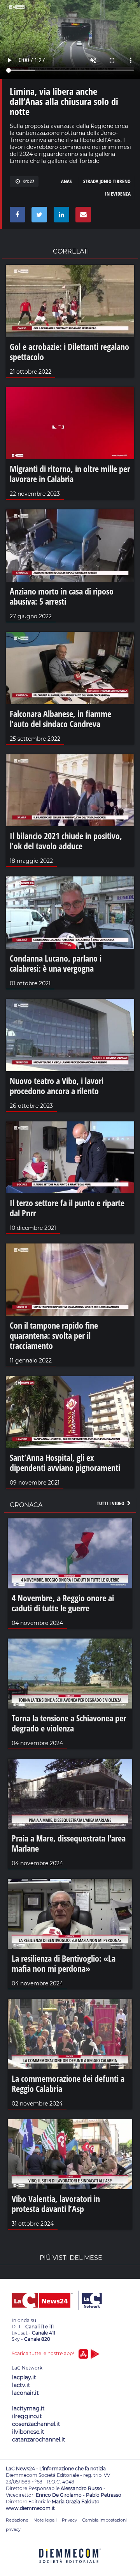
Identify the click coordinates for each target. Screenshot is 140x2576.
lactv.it (21, 2385)
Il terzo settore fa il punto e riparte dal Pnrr (67, 1208)
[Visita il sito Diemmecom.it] (70, 2566)
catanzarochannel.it (39, 2440)
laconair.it (25, 2393)
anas (66, 181)
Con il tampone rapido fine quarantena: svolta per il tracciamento (54, 1335)
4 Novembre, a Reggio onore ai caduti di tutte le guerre (63, 1603)
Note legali (45, 2520)
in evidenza (118, 194)
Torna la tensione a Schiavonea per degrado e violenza (69, 1723)
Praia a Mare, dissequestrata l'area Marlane (69, 1843)
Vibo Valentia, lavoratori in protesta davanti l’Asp (56, 2204)
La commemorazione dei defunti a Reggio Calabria (68, 2083)
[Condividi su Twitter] (38, 217)
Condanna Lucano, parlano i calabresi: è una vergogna (56, 963)
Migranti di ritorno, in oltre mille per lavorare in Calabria (70, 474)
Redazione (17, 2520)
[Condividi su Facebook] (16, 217)
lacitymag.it (28, 2408)
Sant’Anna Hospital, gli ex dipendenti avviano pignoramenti (65, 1462)
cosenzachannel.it (36, 2424)
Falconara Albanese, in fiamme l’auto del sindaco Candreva (60, 719)
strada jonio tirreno (107, 181)
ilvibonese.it (28, 2432)
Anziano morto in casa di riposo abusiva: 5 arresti (62, 596)
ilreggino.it (27, 2416)
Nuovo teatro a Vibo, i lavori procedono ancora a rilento (57, 1086)
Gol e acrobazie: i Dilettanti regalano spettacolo (69, 352)
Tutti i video (111, 1503)
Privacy (69, 2520)
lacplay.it (24, 2377)
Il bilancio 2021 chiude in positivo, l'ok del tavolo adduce (66, 841)
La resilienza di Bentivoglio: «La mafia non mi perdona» (64, 1963)
